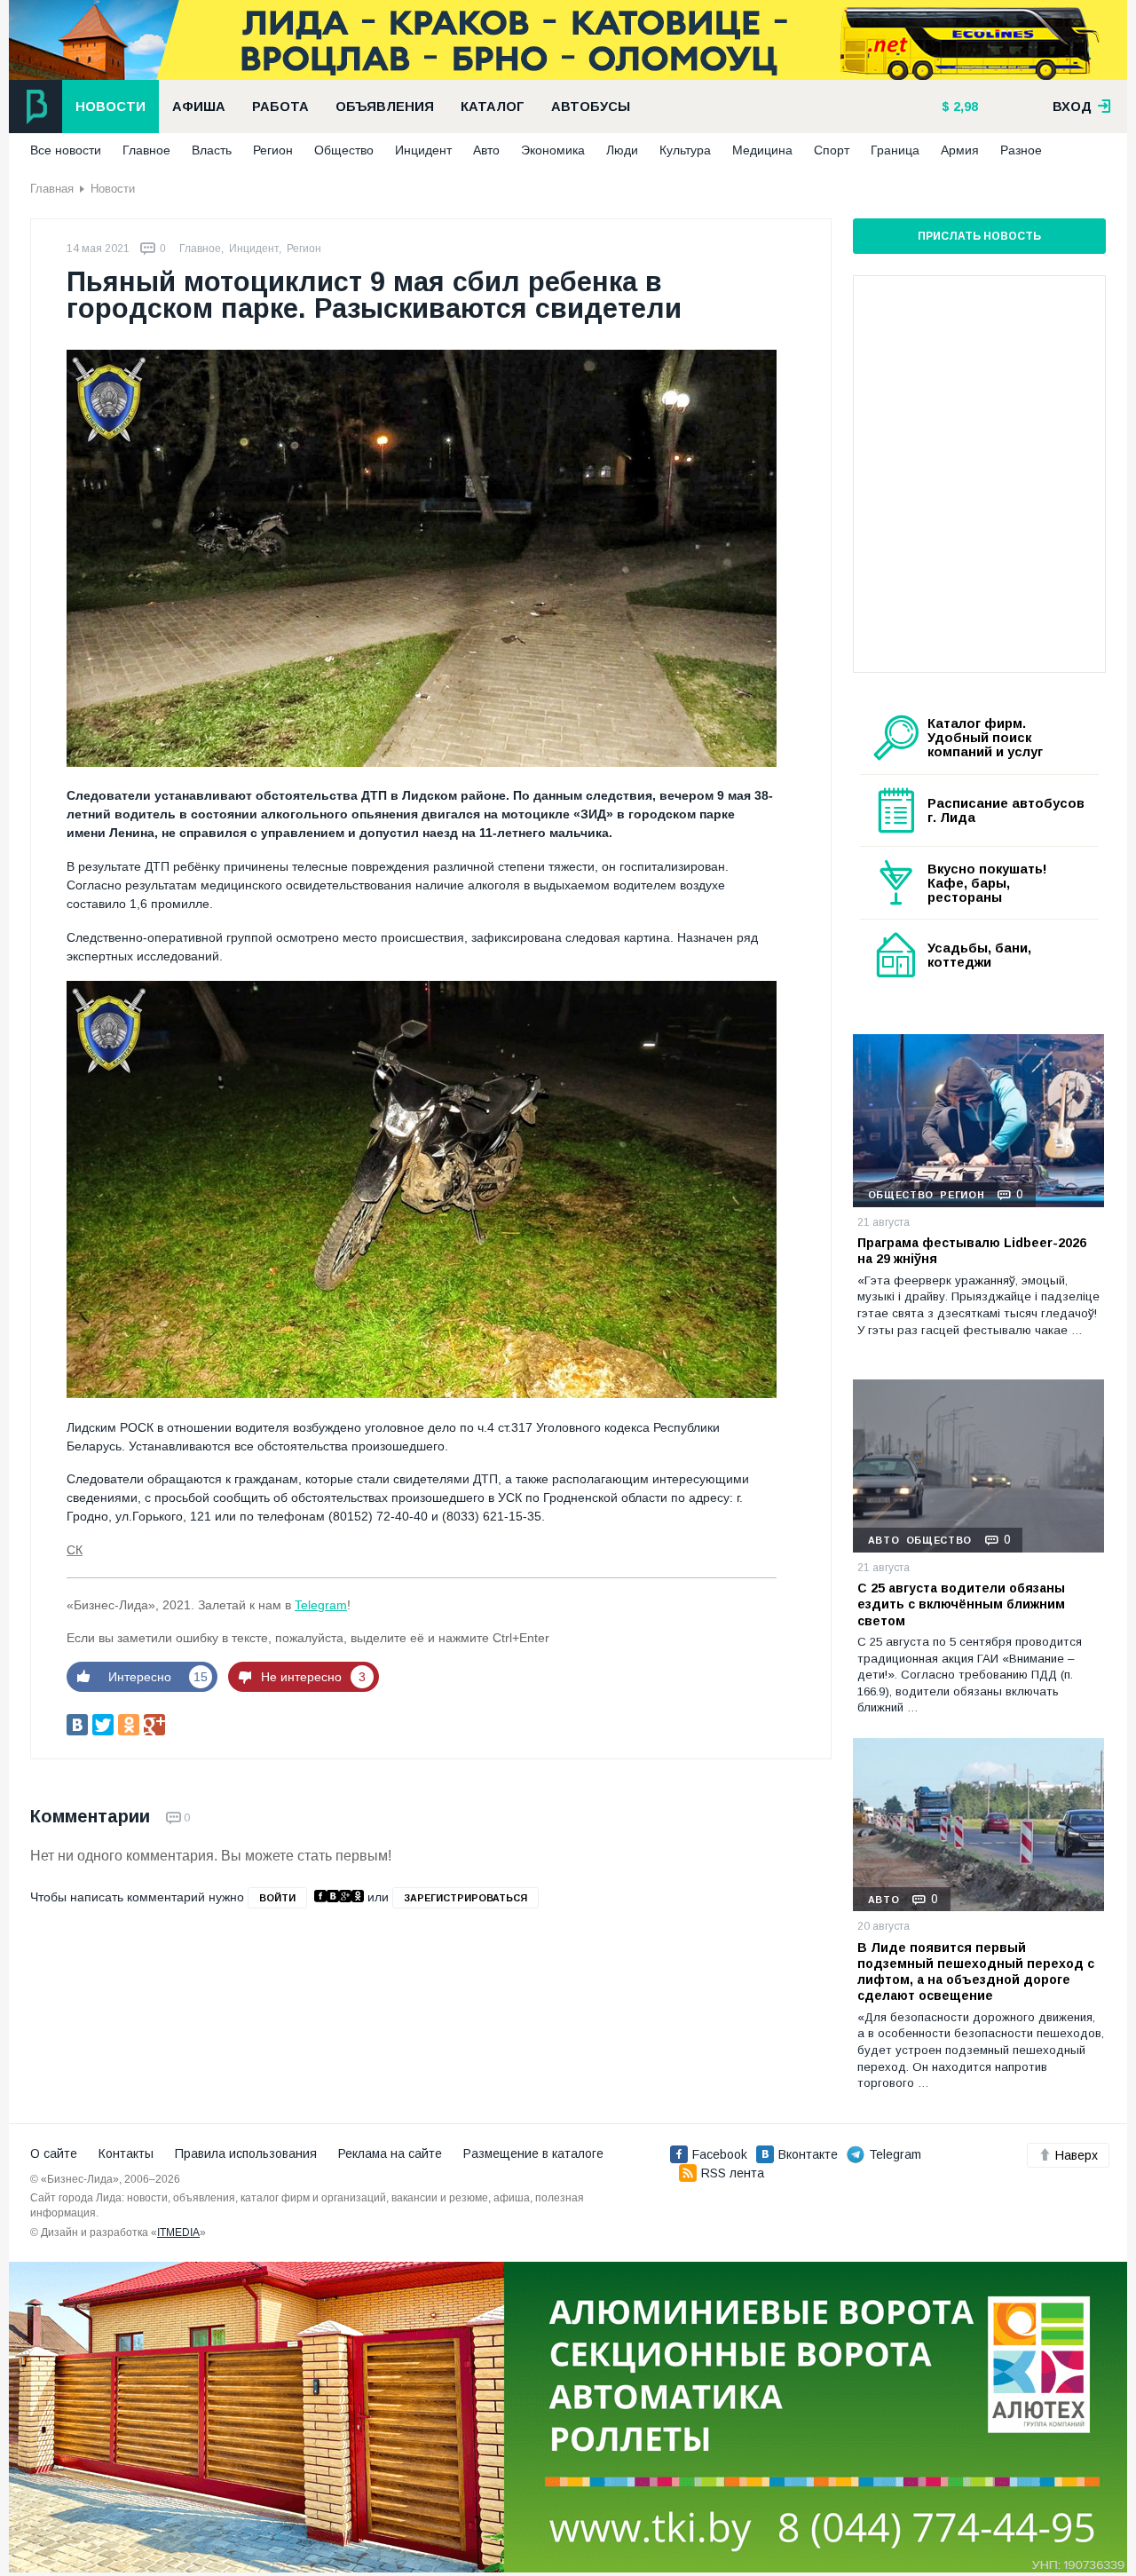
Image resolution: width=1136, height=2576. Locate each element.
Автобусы (591, 107)
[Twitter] (103, 1725)
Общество (344, 150)
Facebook (720, 2154)
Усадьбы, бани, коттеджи (979, 955)
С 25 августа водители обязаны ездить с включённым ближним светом (961, 1604)
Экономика (553, 150)
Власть (212, 150)
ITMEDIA (178, 2232)
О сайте (54, 2153)
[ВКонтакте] (77, 1725)
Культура (685, 150)
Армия (960, 150)
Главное (146, 150)
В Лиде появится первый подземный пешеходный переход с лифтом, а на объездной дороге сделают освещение (976, 1972)
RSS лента (733, 2173)
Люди (622, 150)
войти (277, 1898)
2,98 (964, 107)
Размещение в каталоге (533, 2153)
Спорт (832, 150)
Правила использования (246, 2153)
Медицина (762, 150)
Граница (895, 150)
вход (1074, 107)
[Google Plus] (154, 1725)
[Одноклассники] (129, 1725)
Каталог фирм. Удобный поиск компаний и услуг (985, 738)
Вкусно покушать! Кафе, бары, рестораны (987, 883)
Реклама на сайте (390, 2153)
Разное (1021, 150)
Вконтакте (808, 2154)
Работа (280, 107)
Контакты (126, 2153)
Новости (110, 107)
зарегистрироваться (465, 1898)
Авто (486, 150)
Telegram (321, 1605)
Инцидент (423, 150)
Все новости (66, 150)
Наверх (1077, 2155)
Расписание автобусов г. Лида (1006, 810)
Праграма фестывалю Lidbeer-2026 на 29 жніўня (972, 1251)
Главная (52, 189)
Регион (273, 150)
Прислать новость (979, 236)
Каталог (493, 107)
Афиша (199, 107)
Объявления (385, 107)
